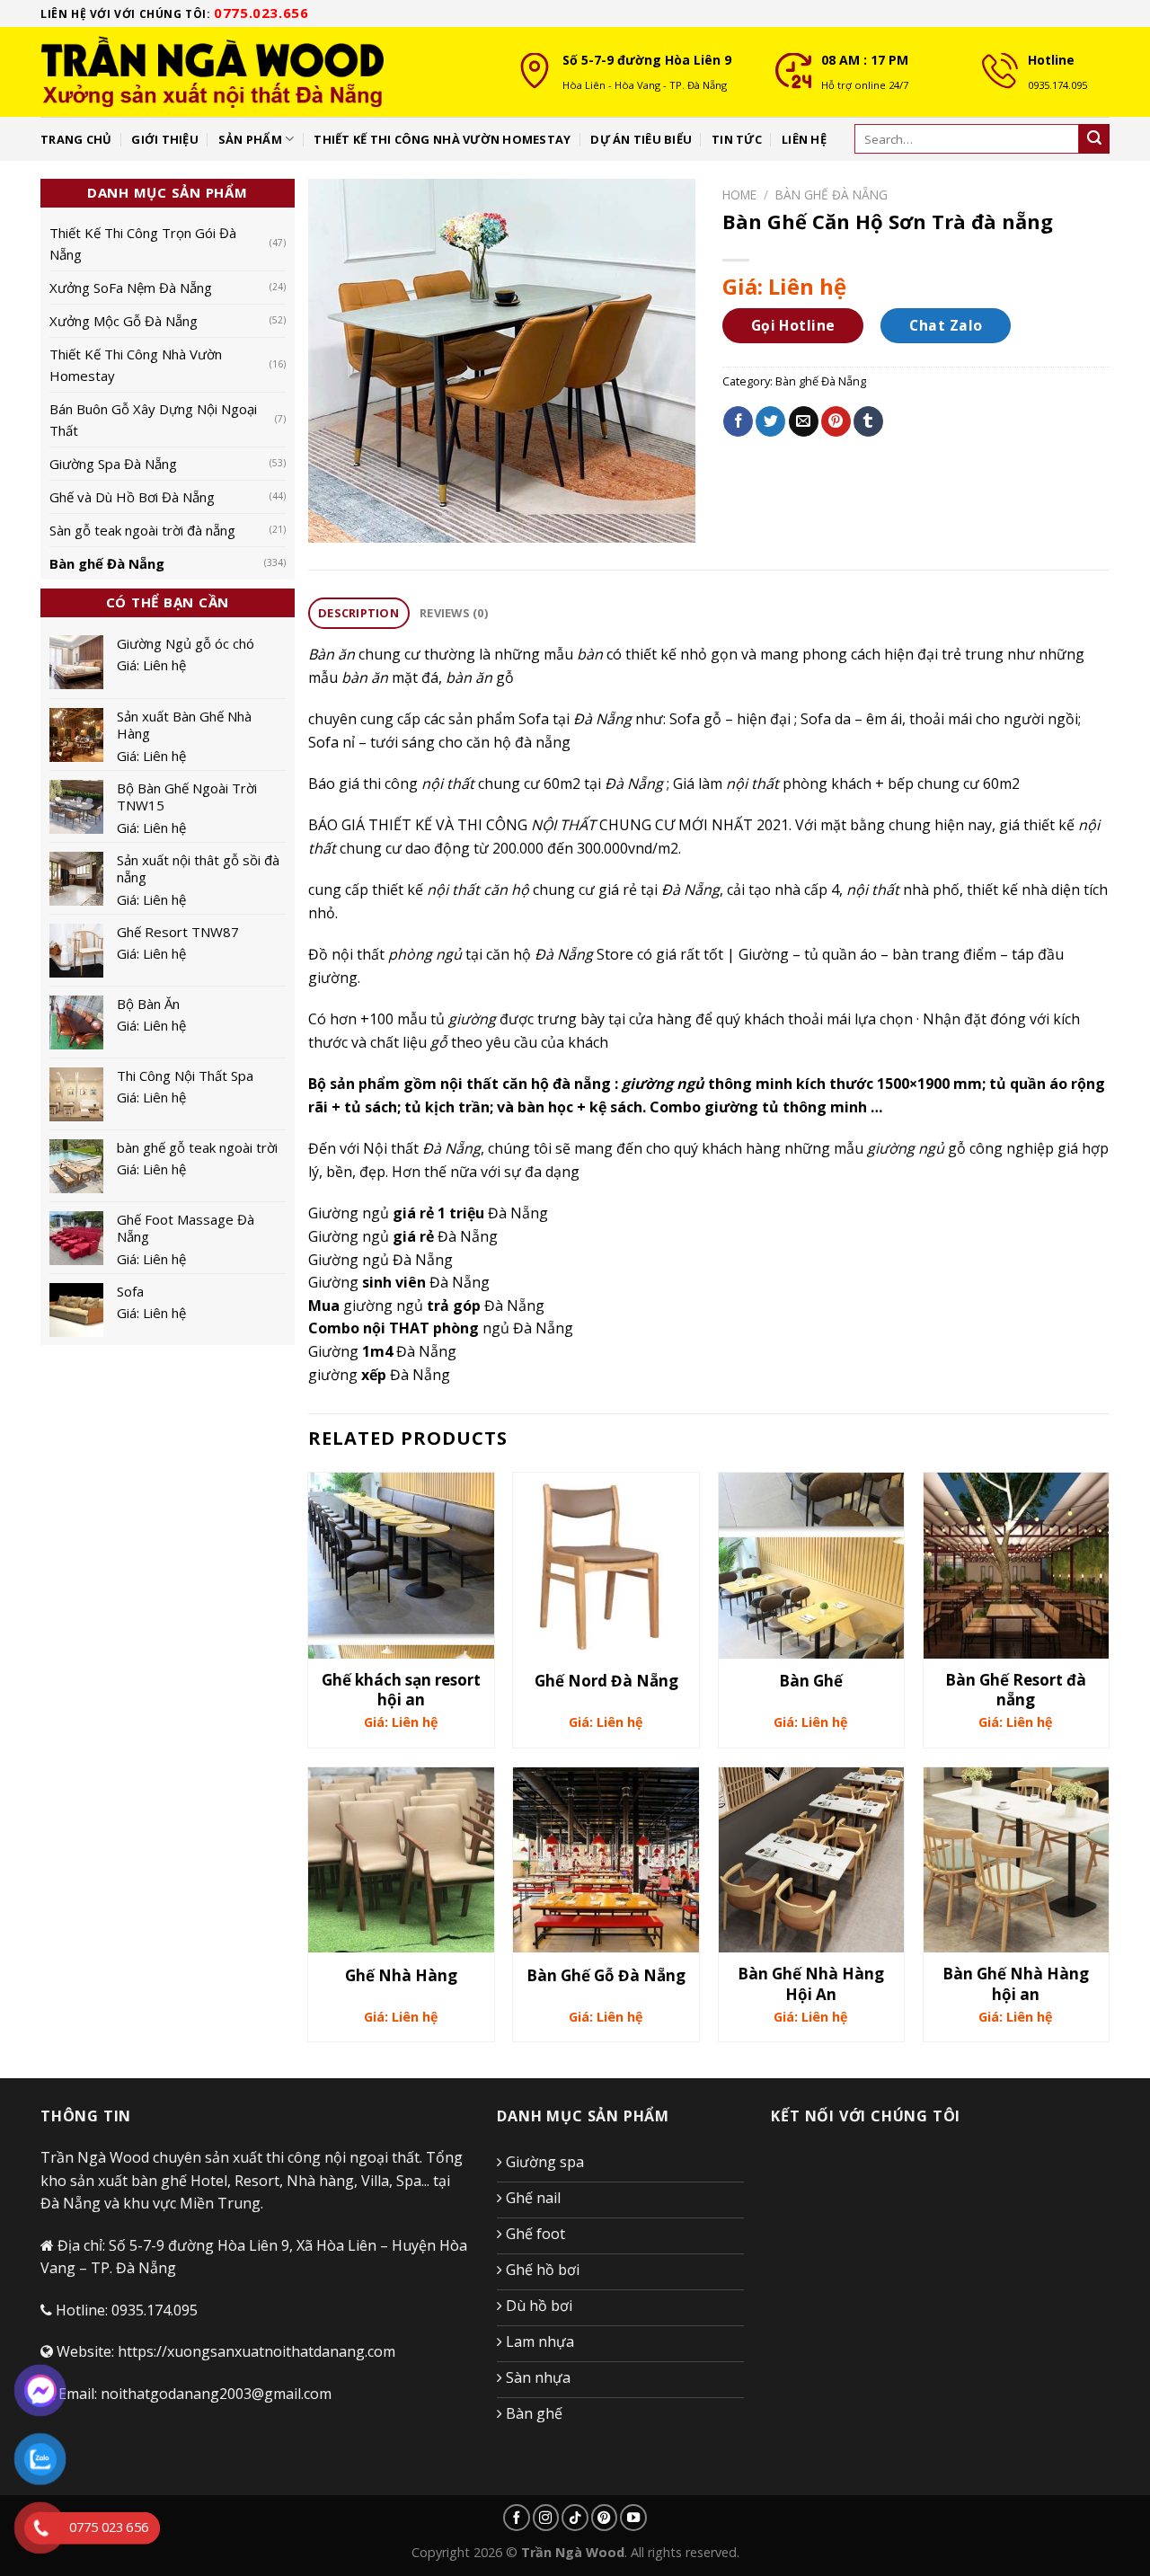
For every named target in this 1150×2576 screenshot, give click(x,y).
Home (739, 195)
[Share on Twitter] (770, 421)
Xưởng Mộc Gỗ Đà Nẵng (124, 321)
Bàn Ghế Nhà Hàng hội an (1016, 1984)
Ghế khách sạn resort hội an (401, 1690)
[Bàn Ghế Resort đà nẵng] (1017, 1566)
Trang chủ (76, 139)
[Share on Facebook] (738, 421)
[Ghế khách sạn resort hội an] (401, 1566)
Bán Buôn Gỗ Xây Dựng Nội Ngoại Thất (153, 420)
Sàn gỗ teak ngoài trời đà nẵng (142, 530)
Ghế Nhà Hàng (401, 1976)
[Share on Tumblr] (868, 421)
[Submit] (1094, 139)
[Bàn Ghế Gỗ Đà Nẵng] (606, 1860)
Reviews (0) (454, 613)
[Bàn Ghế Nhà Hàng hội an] (1017, 1860)
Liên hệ (804, 139)
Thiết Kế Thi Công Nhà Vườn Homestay (136, 365)
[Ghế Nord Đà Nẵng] (606, 1566)
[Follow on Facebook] (517, 2518)
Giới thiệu (165, 139)
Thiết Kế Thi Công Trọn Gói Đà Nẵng (143, 243)
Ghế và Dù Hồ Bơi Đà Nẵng (132, 497)
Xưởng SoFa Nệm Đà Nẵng (131, 288)
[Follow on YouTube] (633, 2518)
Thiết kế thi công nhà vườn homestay (442, 139)
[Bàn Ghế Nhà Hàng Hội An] (812, 1860)
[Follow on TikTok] (575, 2518)
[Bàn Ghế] (812, 1566)
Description (358, 613)
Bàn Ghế (811, 1681)
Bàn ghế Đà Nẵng (107, 563)
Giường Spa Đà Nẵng (113, 464)
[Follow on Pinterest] (605, 2518)
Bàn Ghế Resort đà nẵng (1016, 1690)
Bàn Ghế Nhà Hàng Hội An (811, 1984)
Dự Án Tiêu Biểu (641, 139)
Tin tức (737, 139)
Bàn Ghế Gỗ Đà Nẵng (606, 1976)
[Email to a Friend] (804, 421)
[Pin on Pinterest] (836, 421)
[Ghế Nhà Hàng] (401, 1860)
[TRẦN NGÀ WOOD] (265, 72)
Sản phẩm (250, 139)
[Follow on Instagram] (546, 2518)
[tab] (359, 613)
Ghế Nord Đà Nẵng (606, 1681)
